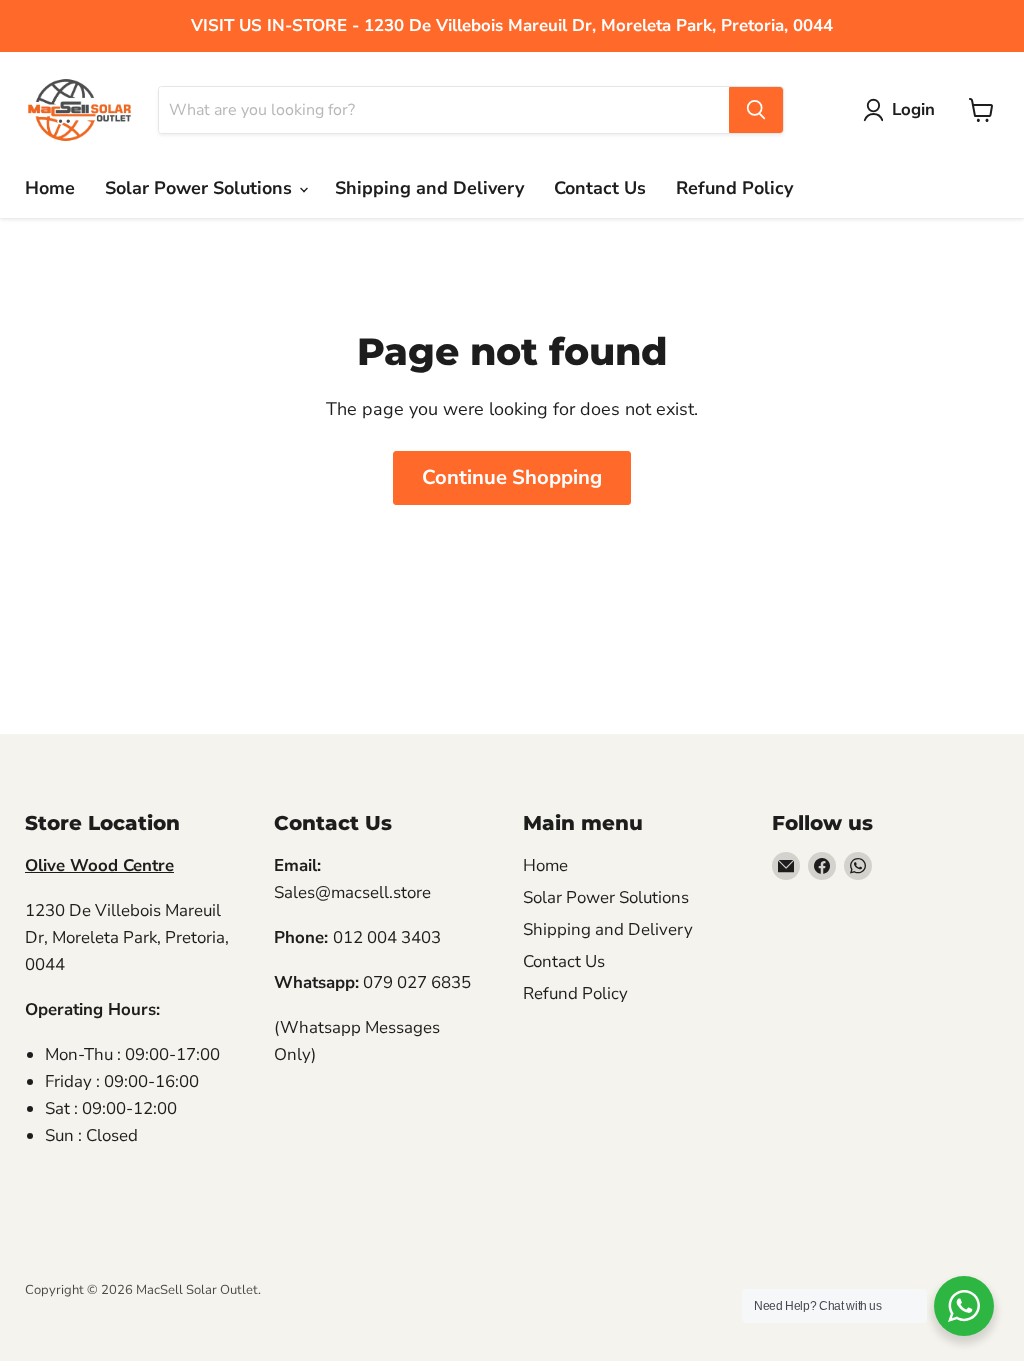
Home (50, 188)
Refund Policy (734, 188)
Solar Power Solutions (201, 188)
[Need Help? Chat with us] (964, 1306)
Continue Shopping (512, 477)
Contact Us (600, 188)
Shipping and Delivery (429, 188)
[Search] (756, 110)
